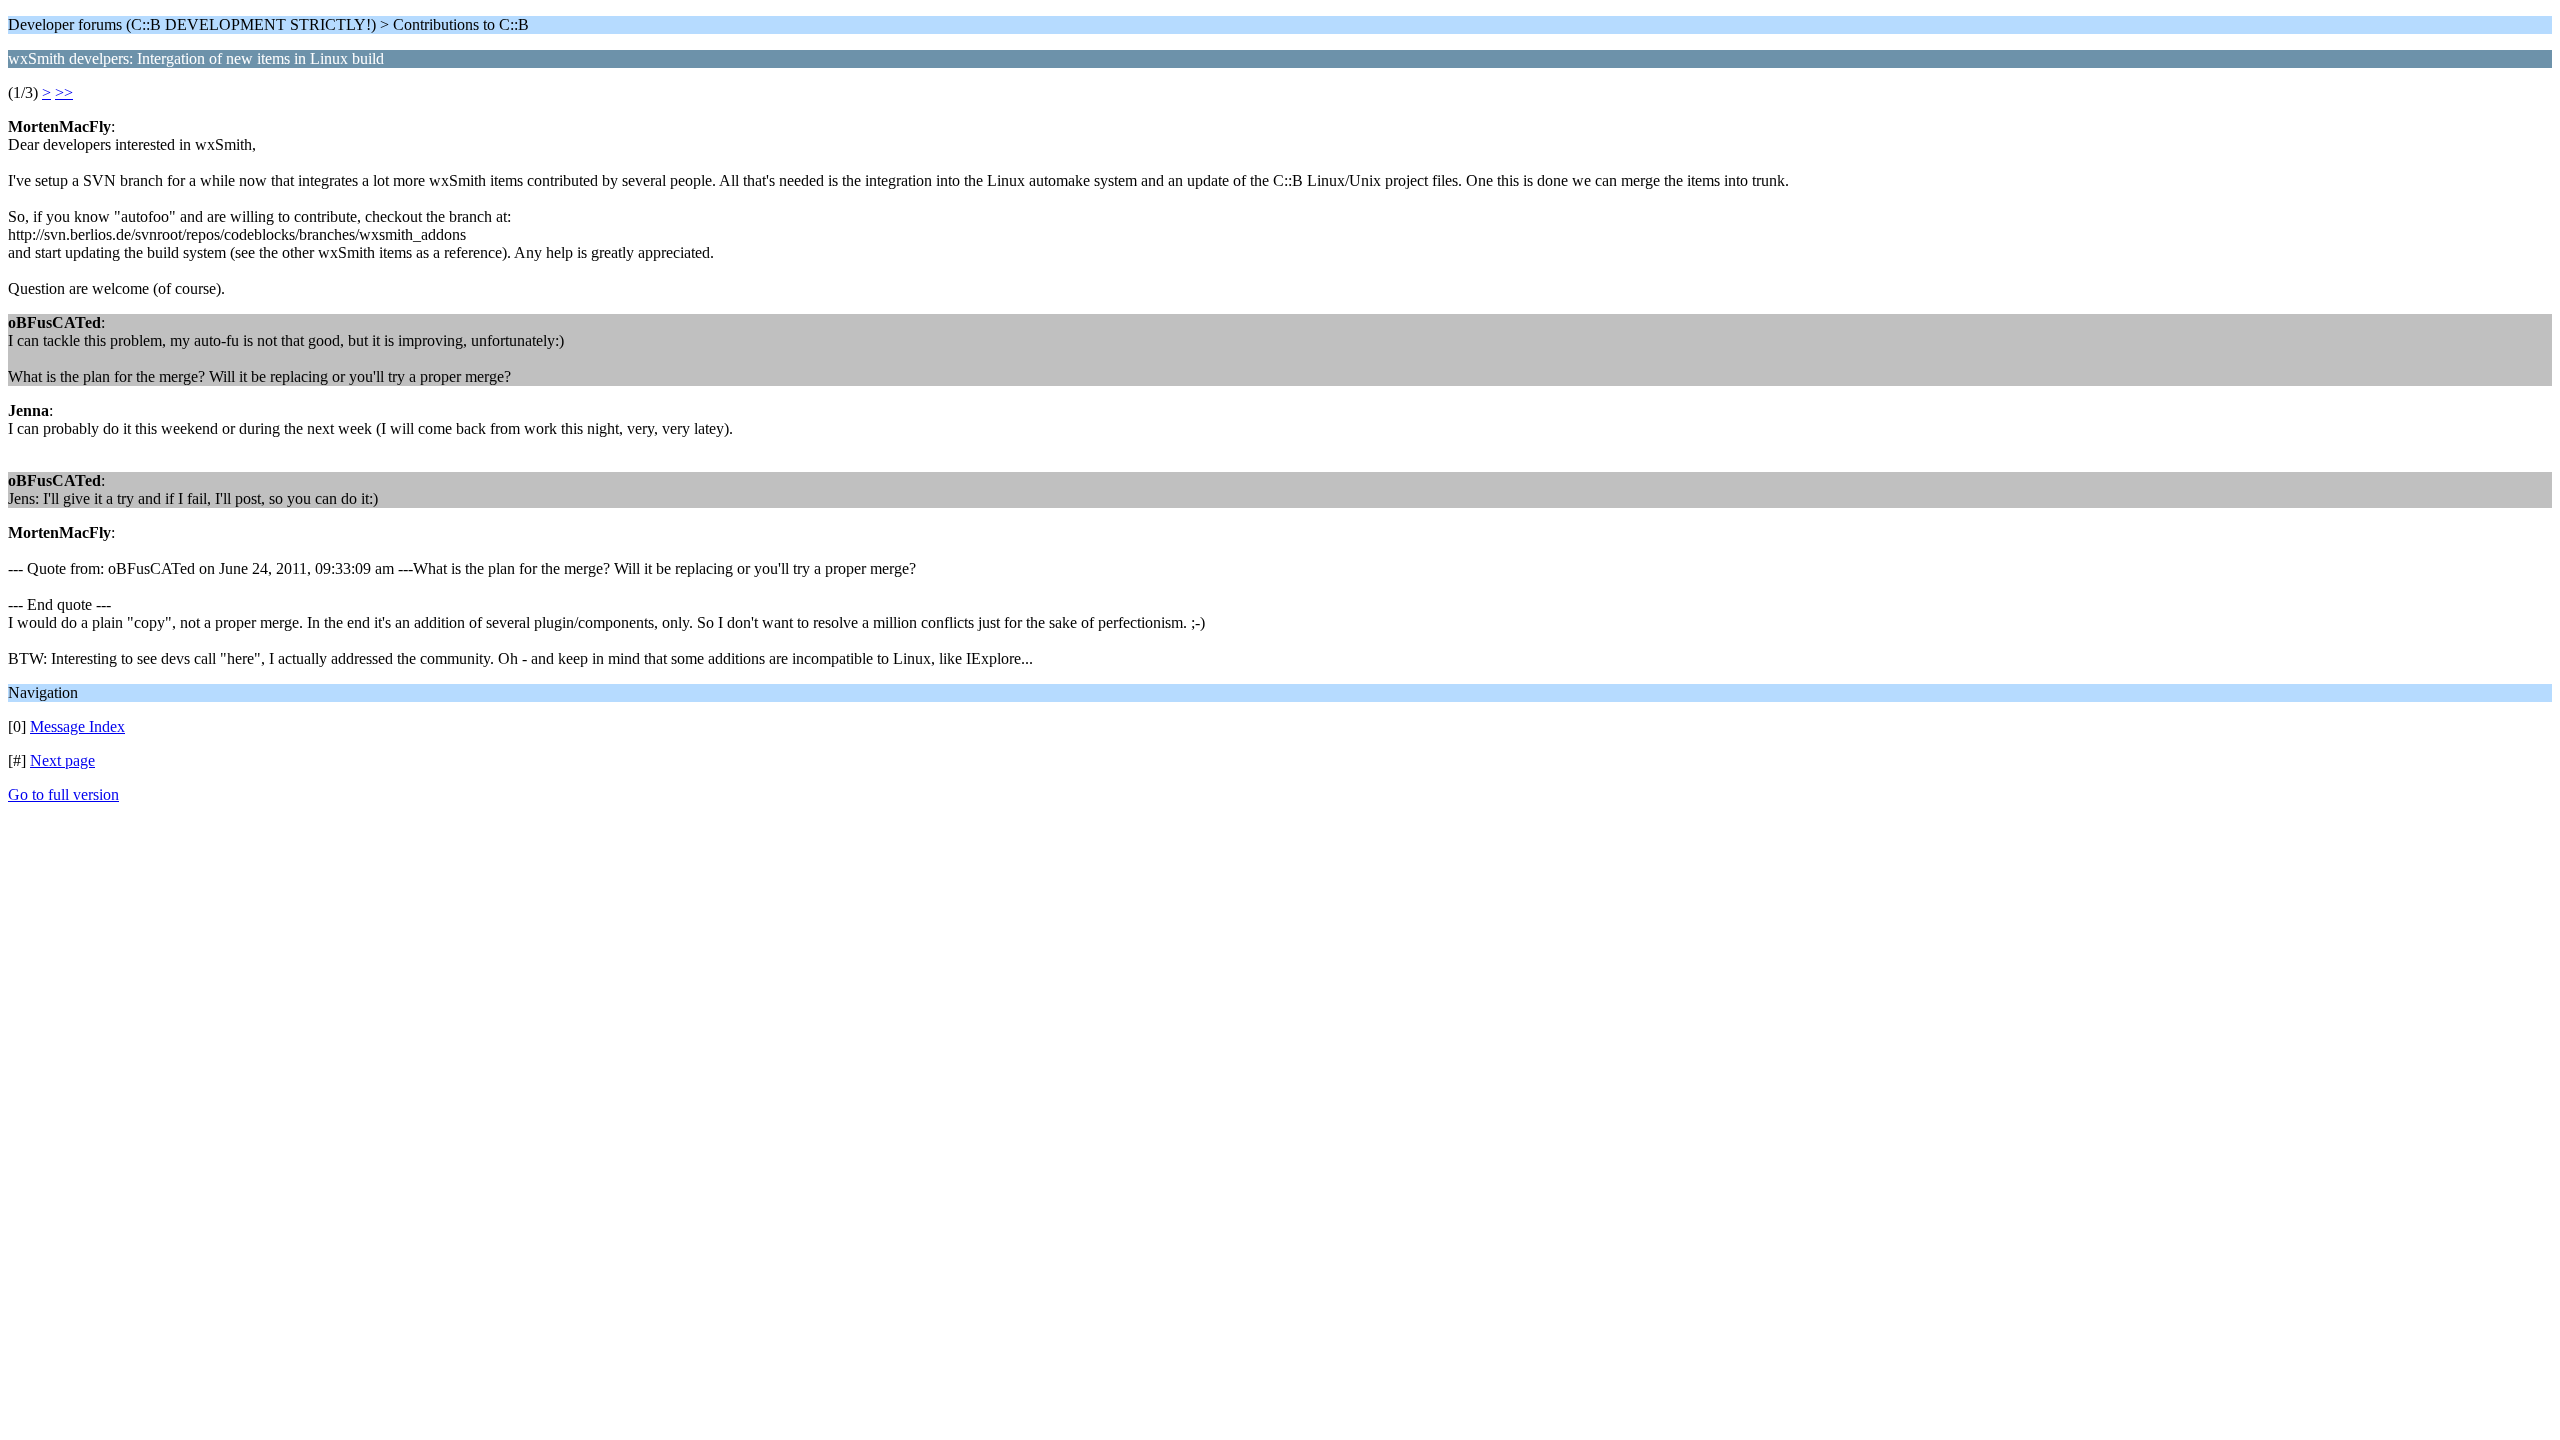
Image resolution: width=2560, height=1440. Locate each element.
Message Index (77, 726)
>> (64, 92)
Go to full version (63, 794)
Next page (62, 760)
